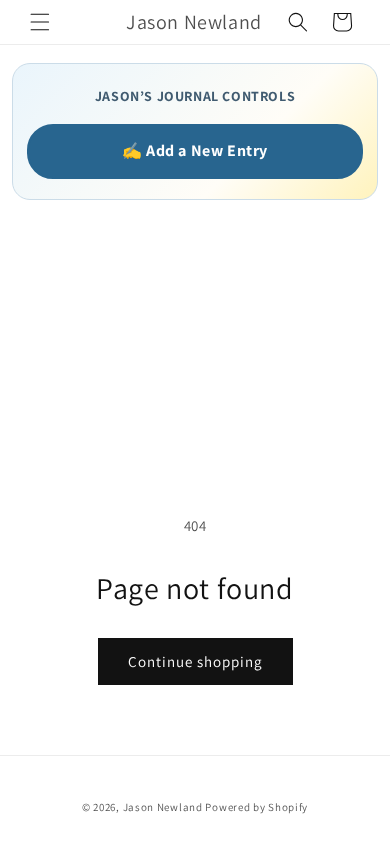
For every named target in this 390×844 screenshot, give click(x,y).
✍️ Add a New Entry (195, 150)
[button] (40, 22)
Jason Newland (163, 807)
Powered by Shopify (256, 807)
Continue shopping (195, 661)
